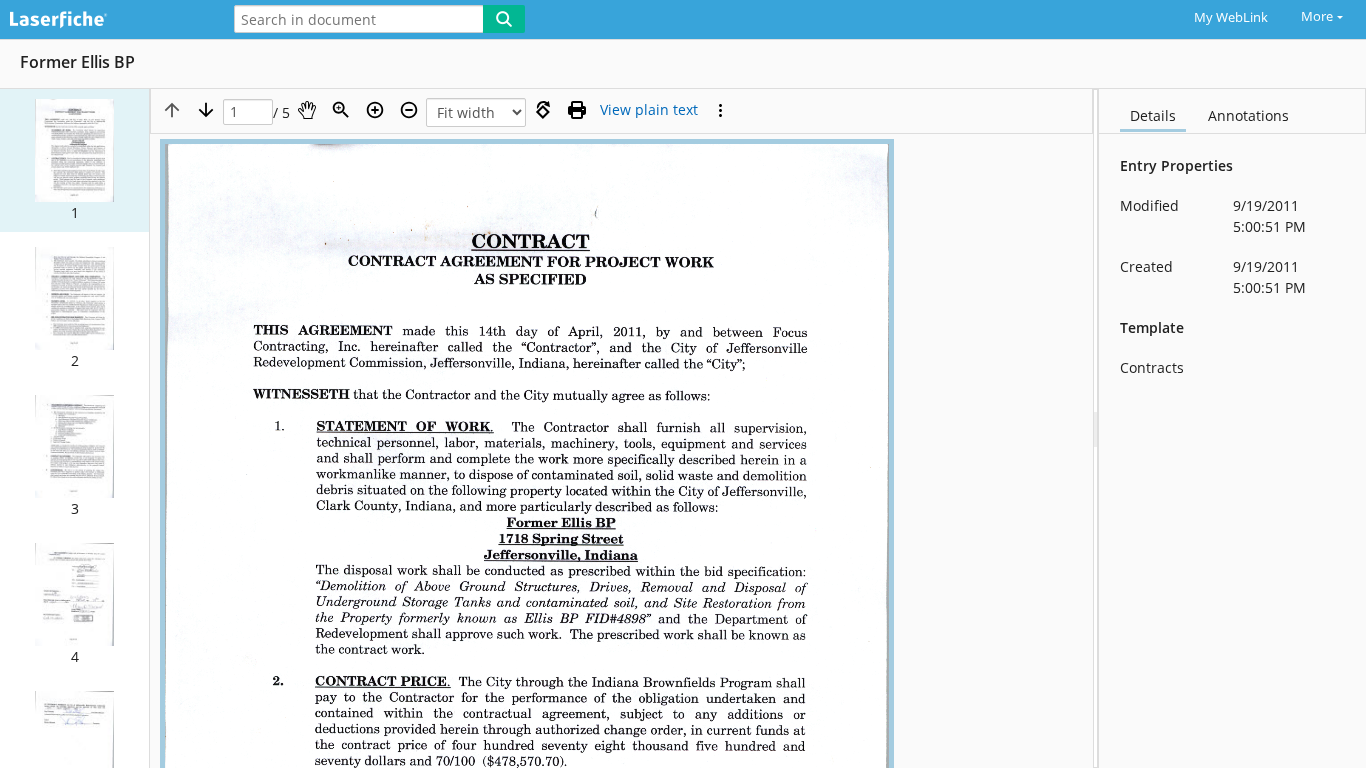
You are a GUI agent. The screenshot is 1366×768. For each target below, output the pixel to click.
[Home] (105, 20)
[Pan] (307, 110)
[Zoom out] (409, 110)
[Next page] (206, 110)
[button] (74, 160)
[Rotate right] (543, 110)
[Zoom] (341, 110)
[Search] (504, 19)
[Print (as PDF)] (577, 110)
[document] (1232, 428)
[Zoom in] (375, 110)
